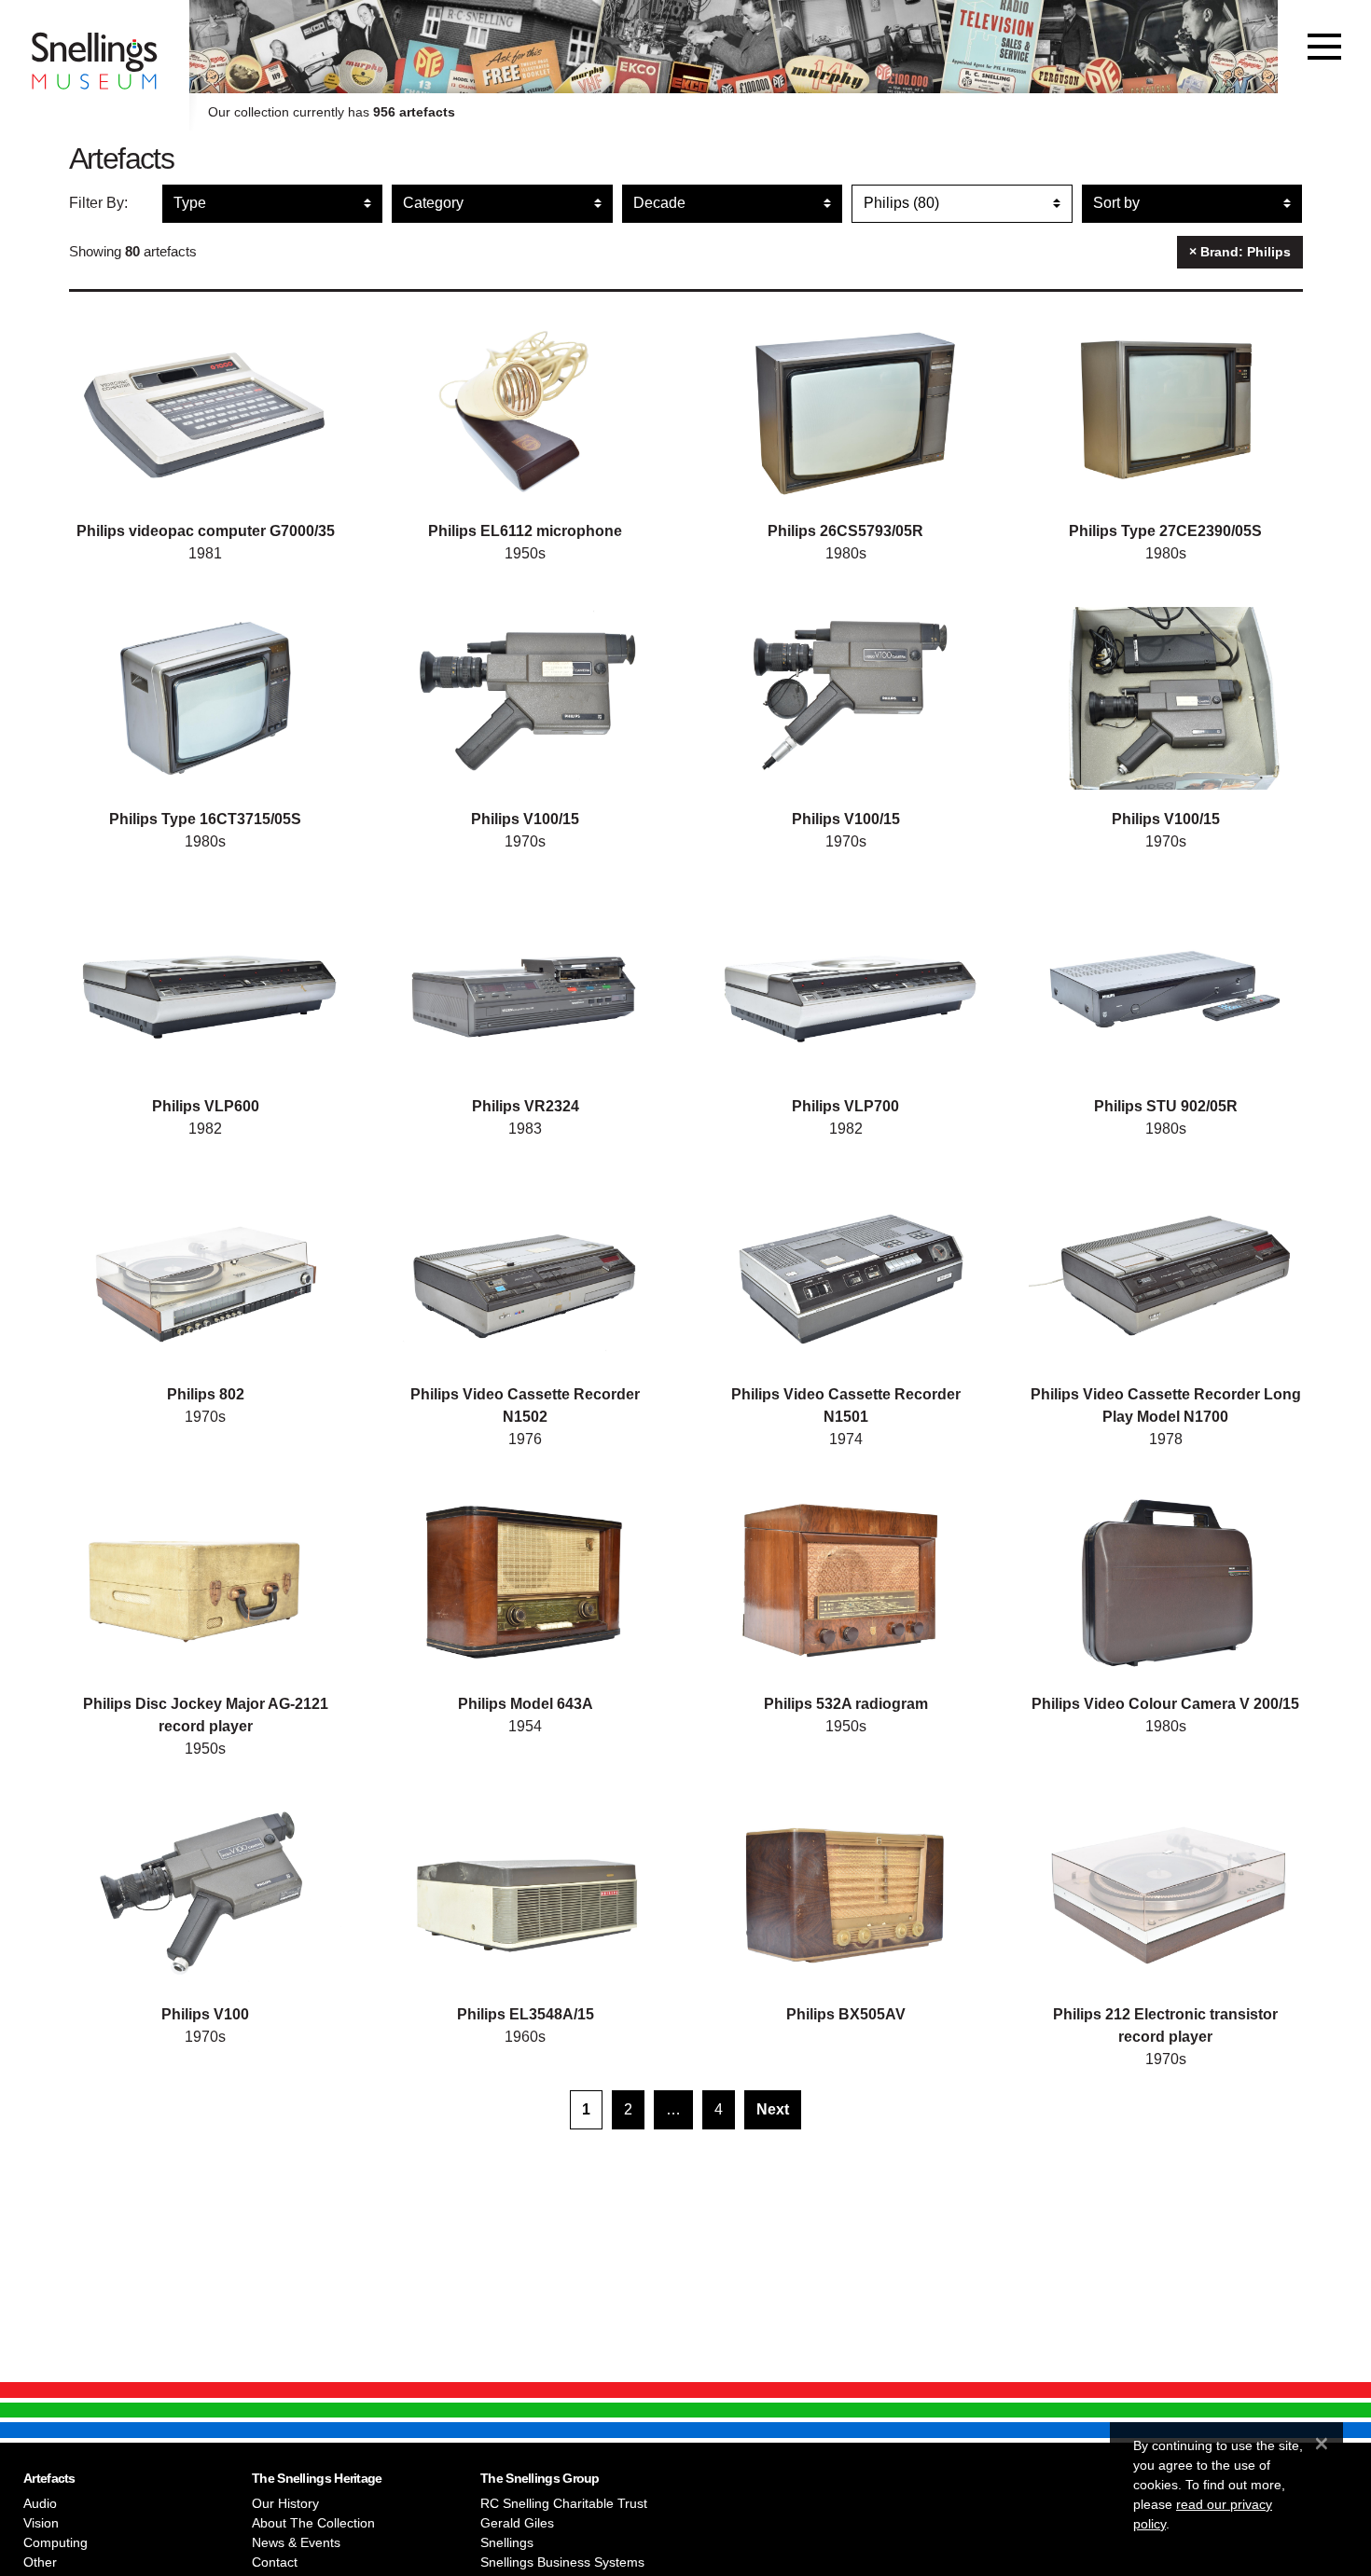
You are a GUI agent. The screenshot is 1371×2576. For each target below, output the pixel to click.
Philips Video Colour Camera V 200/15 (1165, 1704)
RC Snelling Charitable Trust (564, 2503)
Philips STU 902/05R (1166, 1106)
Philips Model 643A (526, 1704)
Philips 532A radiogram (846, 1704)
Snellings (507, 2542)
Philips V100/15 (525, 819)
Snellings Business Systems (562, 2562)
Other (40, 2562)
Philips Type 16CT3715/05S (205, 819)
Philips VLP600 (206, 1106)
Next (773, 2109)
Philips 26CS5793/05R (845, 531)
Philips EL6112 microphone (525, 531)
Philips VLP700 (845, 1106)
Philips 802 (206, 1394)
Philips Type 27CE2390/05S (1165, 531)
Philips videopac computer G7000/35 (206, 531)
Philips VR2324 (526, 1106)
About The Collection (313, 2523)
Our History (285, 2503)
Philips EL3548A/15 (526, 2014)
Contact (275, 2562)
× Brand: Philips (1240, 252)
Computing (55, 2542)
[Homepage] (95, 47)
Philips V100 (205, 2014)
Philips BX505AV (846, 2014)
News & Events (296, 2542)
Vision (41, 2523)
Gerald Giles (517, 2523)
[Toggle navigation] (1324, 47)
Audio (40, 2503)
